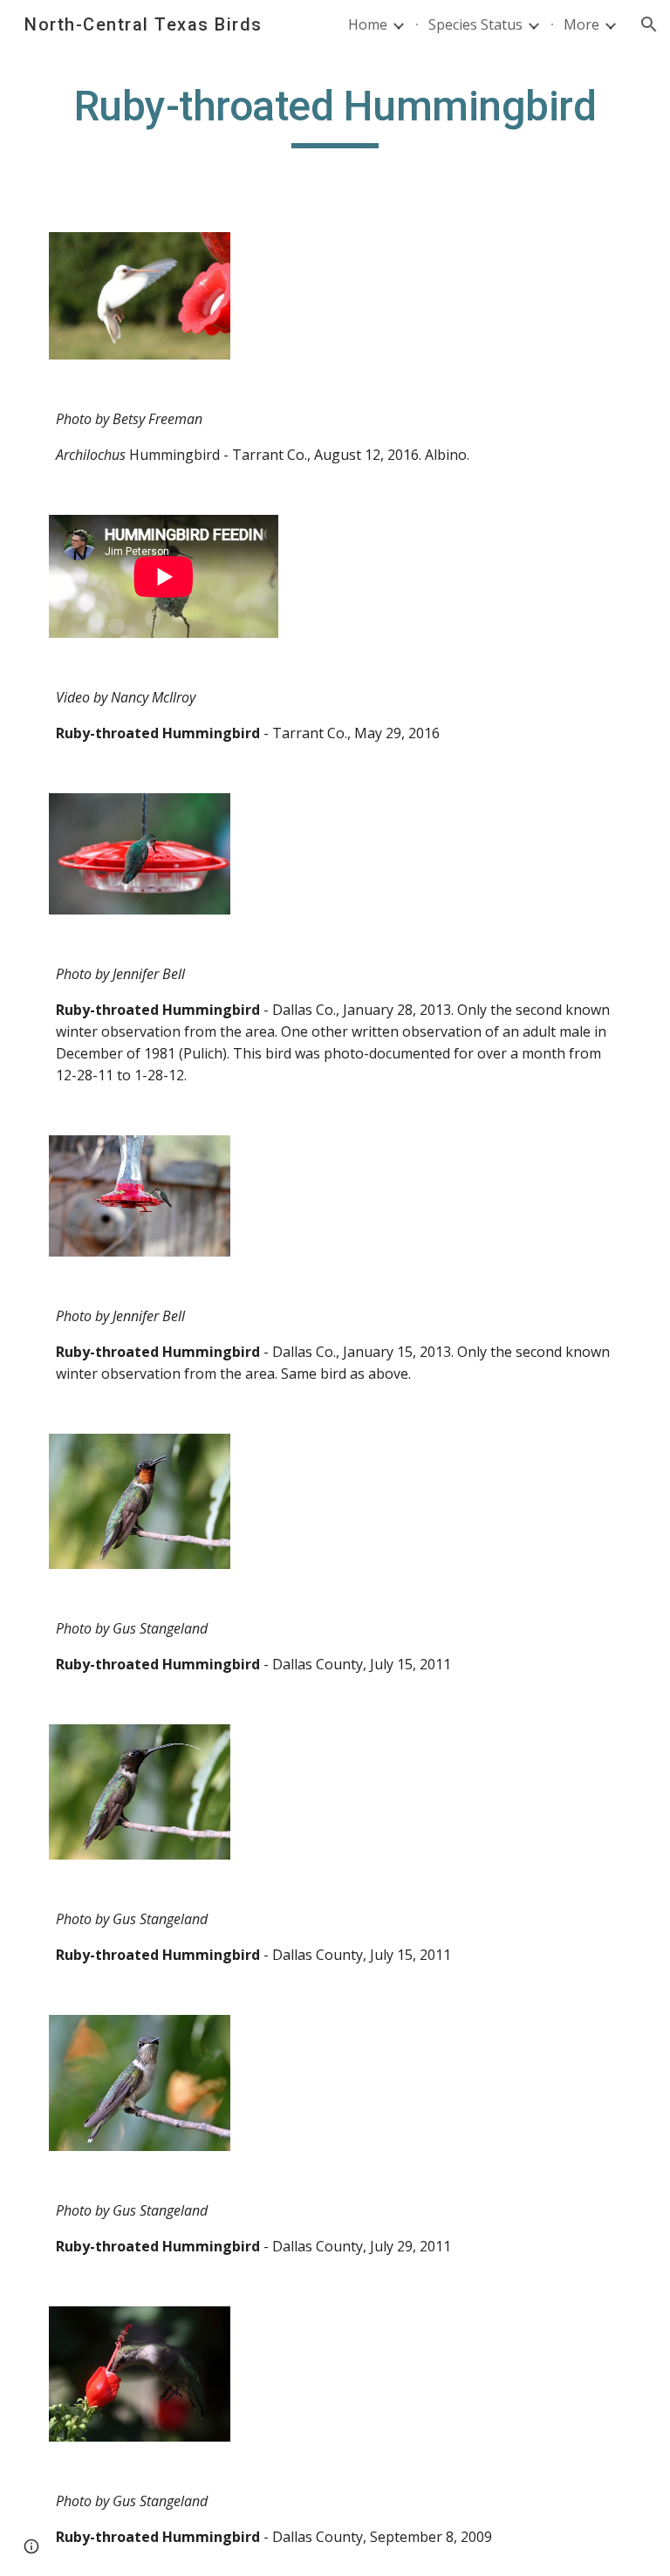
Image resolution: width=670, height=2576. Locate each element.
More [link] (581, 24)
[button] (649, 24)
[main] (335, 114)
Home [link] (368, 24)
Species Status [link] (475, 24)
